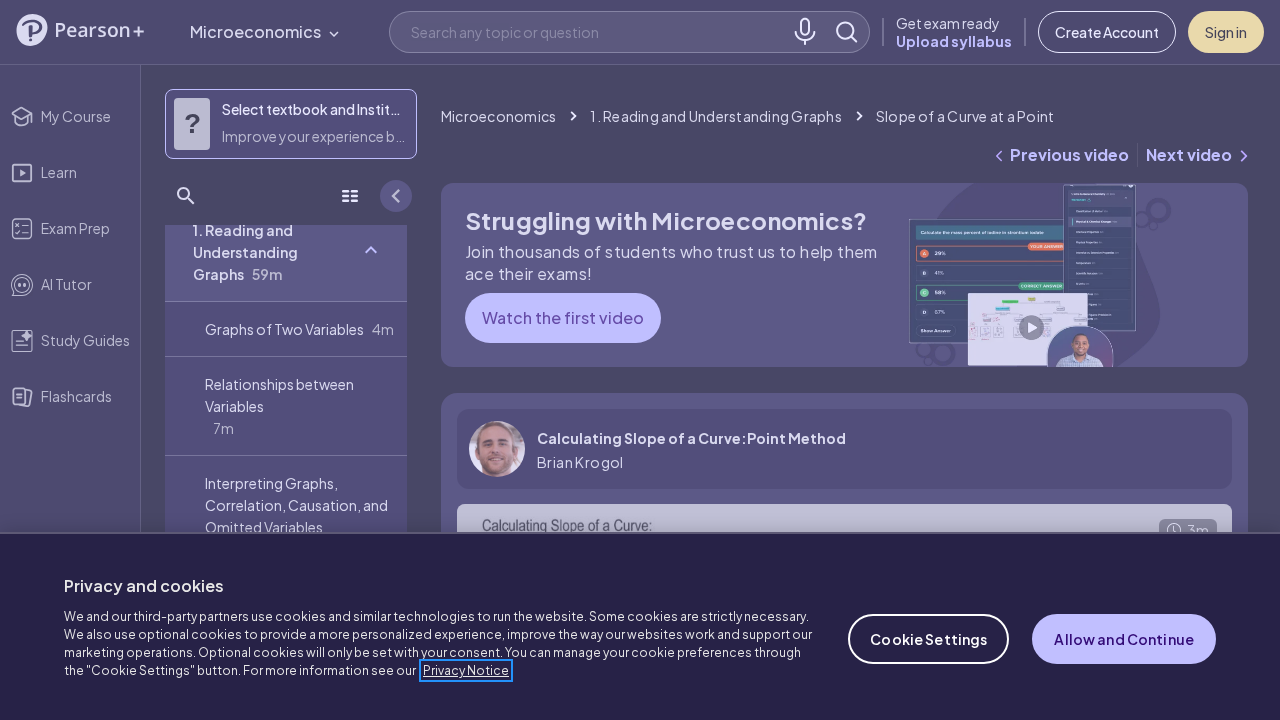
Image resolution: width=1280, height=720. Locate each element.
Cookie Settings (928, 639)
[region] (640, 626)
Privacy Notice (466, 670)
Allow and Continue (1124, 639)
